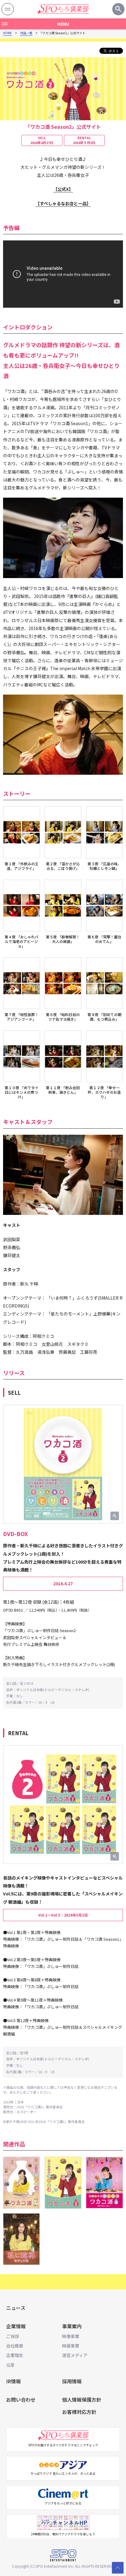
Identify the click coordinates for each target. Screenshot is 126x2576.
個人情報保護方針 (82, 2400)
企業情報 (16, 2326)
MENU (63, 24)
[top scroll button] (118, 2568)
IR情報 (13, 2381)
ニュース (16, 2308)
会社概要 (15, 2346)
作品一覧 (26, 33)
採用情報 (72, 2381)
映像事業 (71, 2336)
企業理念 (15, 2355)
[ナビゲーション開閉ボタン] (8, 9)
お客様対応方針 (79, 2412)
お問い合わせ (21, 2400)
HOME (7, 33)
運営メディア (75, 2355)
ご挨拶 (13, 2336)
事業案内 (72, 2326)
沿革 (10, 2365)
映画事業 (71, 2346)
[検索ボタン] (118, 9)
